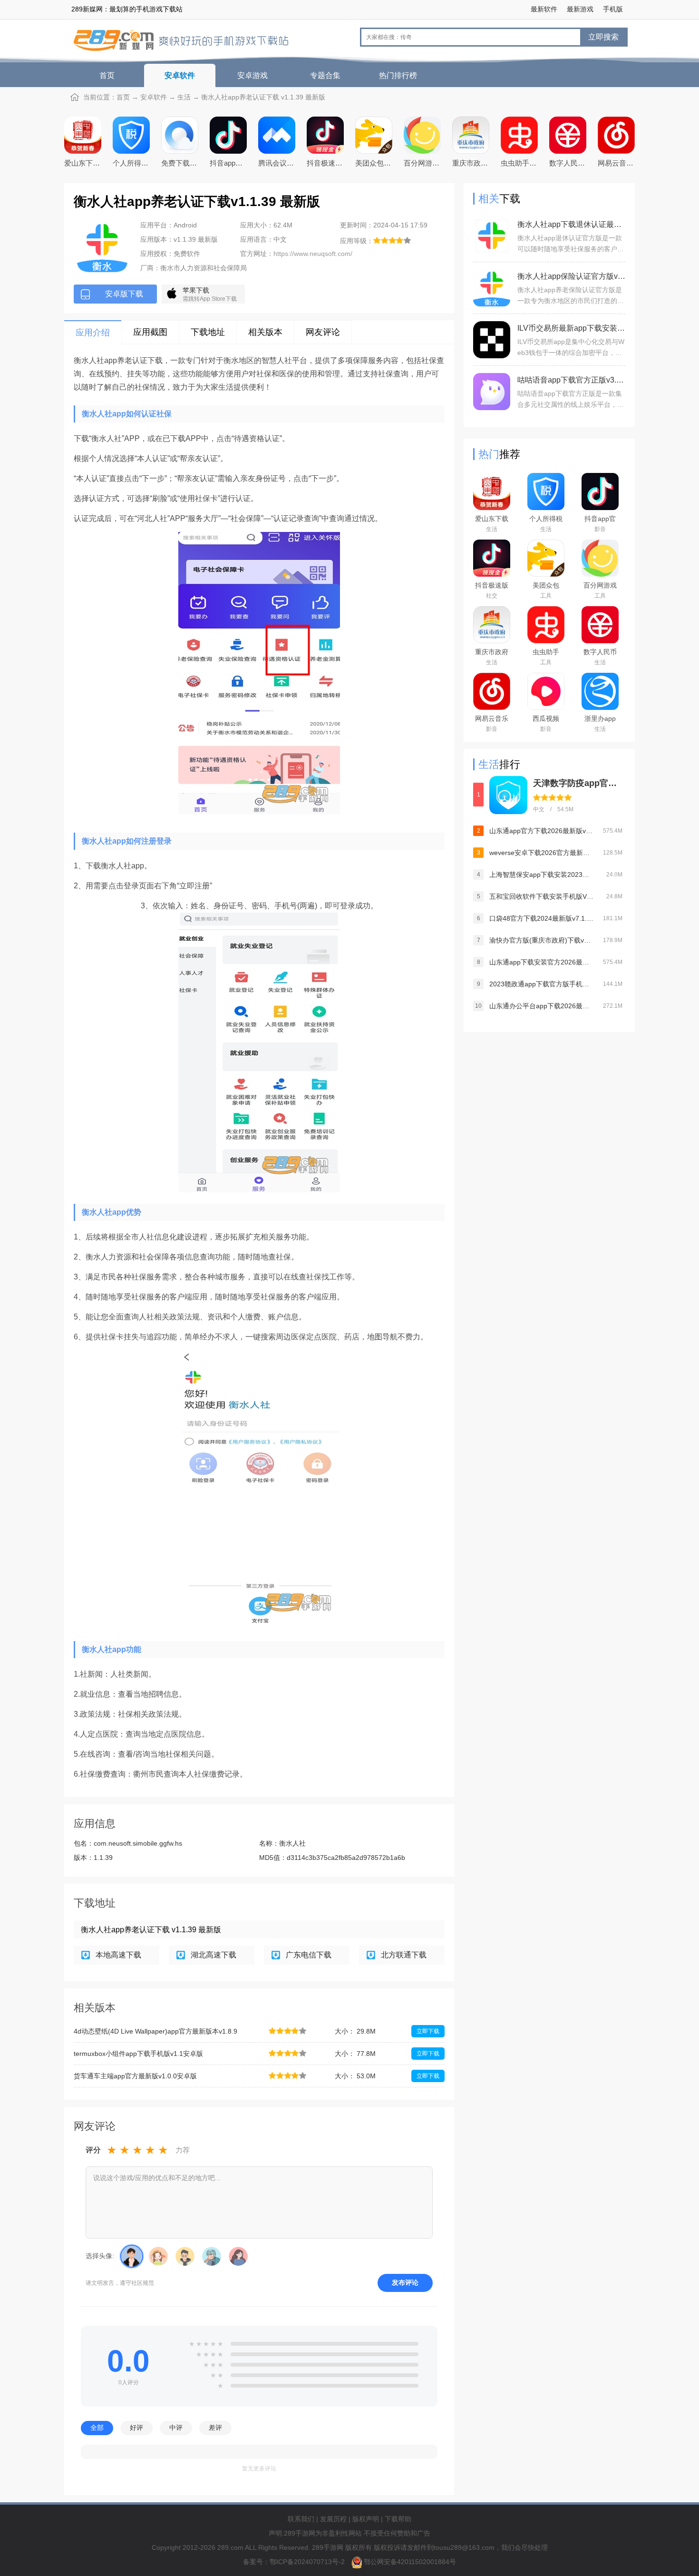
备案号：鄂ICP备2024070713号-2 (295, 2562)
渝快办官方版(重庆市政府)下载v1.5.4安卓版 (542, 940)
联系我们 (301, 2519)
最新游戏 (580, 9)
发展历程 (333, 2519)
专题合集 (325, 75)
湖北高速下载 (214, 1955)
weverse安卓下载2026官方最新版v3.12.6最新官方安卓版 (542, 853)
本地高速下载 (118, 1955)
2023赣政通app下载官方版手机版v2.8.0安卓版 (542, 984)
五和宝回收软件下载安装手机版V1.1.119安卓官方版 (542, 896)
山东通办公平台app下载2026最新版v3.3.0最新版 (542, 1006)
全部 (97, 2428)
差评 (215, 2428)
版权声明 (366, 2519)
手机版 (613, 9)
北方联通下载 (404, 1955)
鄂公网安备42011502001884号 (410, 2562)
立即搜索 (603, 37)
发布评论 (405, 2282)
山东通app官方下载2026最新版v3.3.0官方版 (542, 831)
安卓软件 (180, 75)
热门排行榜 (398, 75)
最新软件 (544, 9)
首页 (107, 75)
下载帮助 (398, 2519)
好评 (136, 2428)
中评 (176, 2428)
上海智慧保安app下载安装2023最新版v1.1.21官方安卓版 (542, 875)
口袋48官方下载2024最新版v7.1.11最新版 (542, 918)
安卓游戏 (252, 75)
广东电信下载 (309, 1955)
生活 (184, 97)
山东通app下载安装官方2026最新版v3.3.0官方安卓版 (542, 962)
